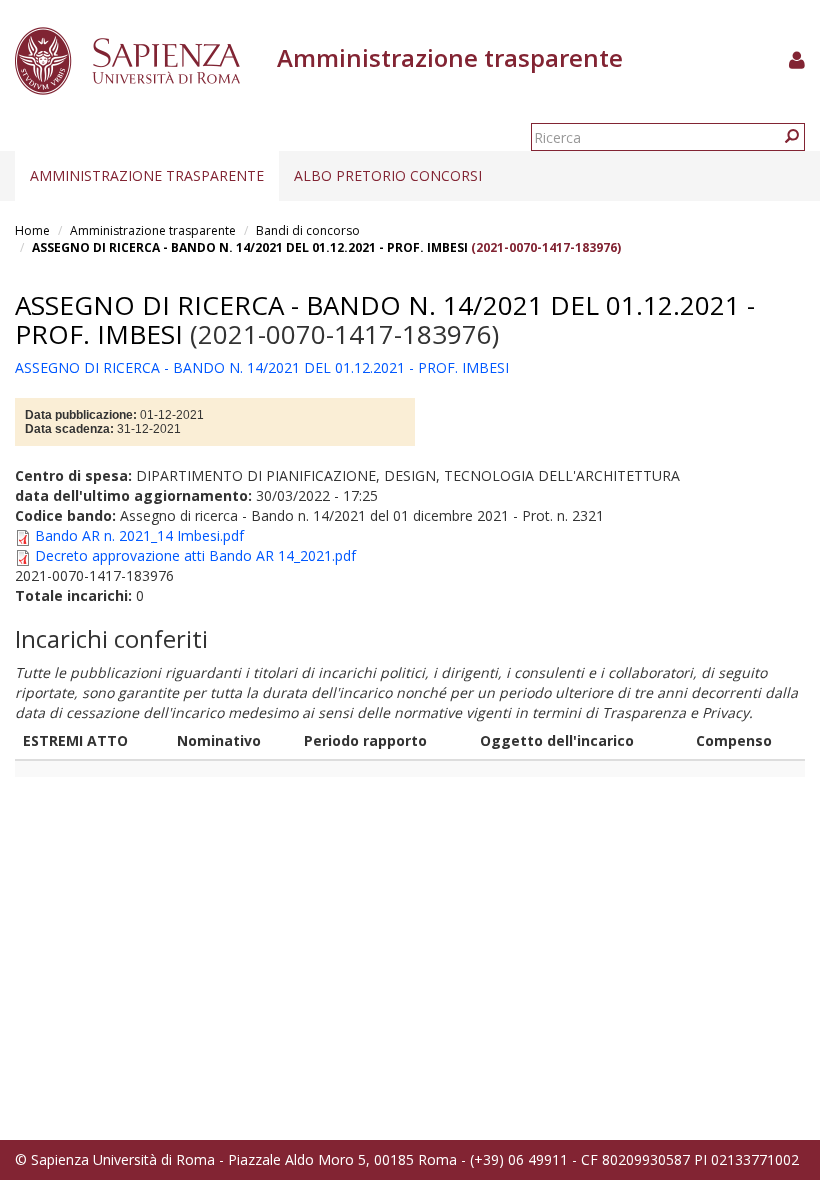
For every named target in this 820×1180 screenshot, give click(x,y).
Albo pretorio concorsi (388, 175)
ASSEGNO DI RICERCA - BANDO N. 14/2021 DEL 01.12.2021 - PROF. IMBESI (250, 247)
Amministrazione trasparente (147, 175)
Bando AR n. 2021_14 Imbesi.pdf (139, 535)
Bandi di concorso (308, 230)
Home (32, 230)
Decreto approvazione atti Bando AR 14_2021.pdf (195, 555)
